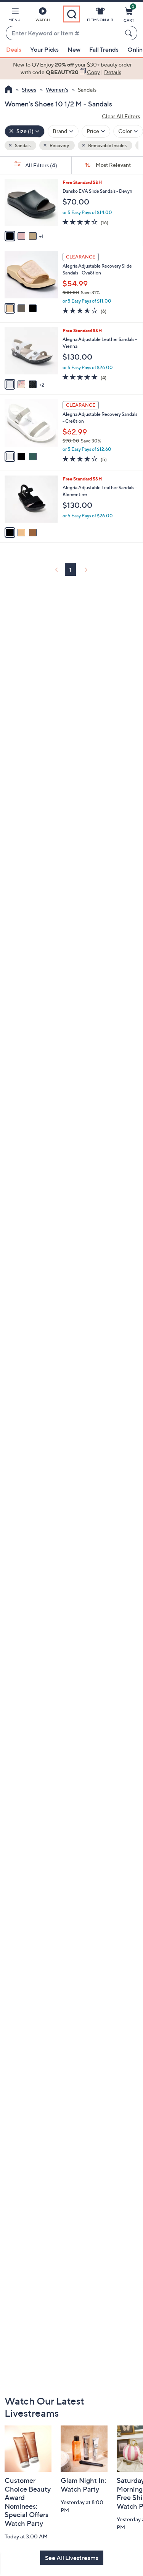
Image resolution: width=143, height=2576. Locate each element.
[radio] (10, 236)
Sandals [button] (22, 145)
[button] (14, 16)
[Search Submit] (130, 33)
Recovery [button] (59, 145)
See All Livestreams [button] (72, 2558)
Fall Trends (104, 49)
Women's (57, 90)
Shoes (29, 90)
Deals (14, 49)
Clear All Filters (121, 116)
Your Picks (44, 49)
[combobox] (64, 33)
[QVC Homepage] (9, 90)
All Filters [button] (41, 165)
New (74, 49)
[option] (71, 69)
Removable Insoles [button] (107, 145)
